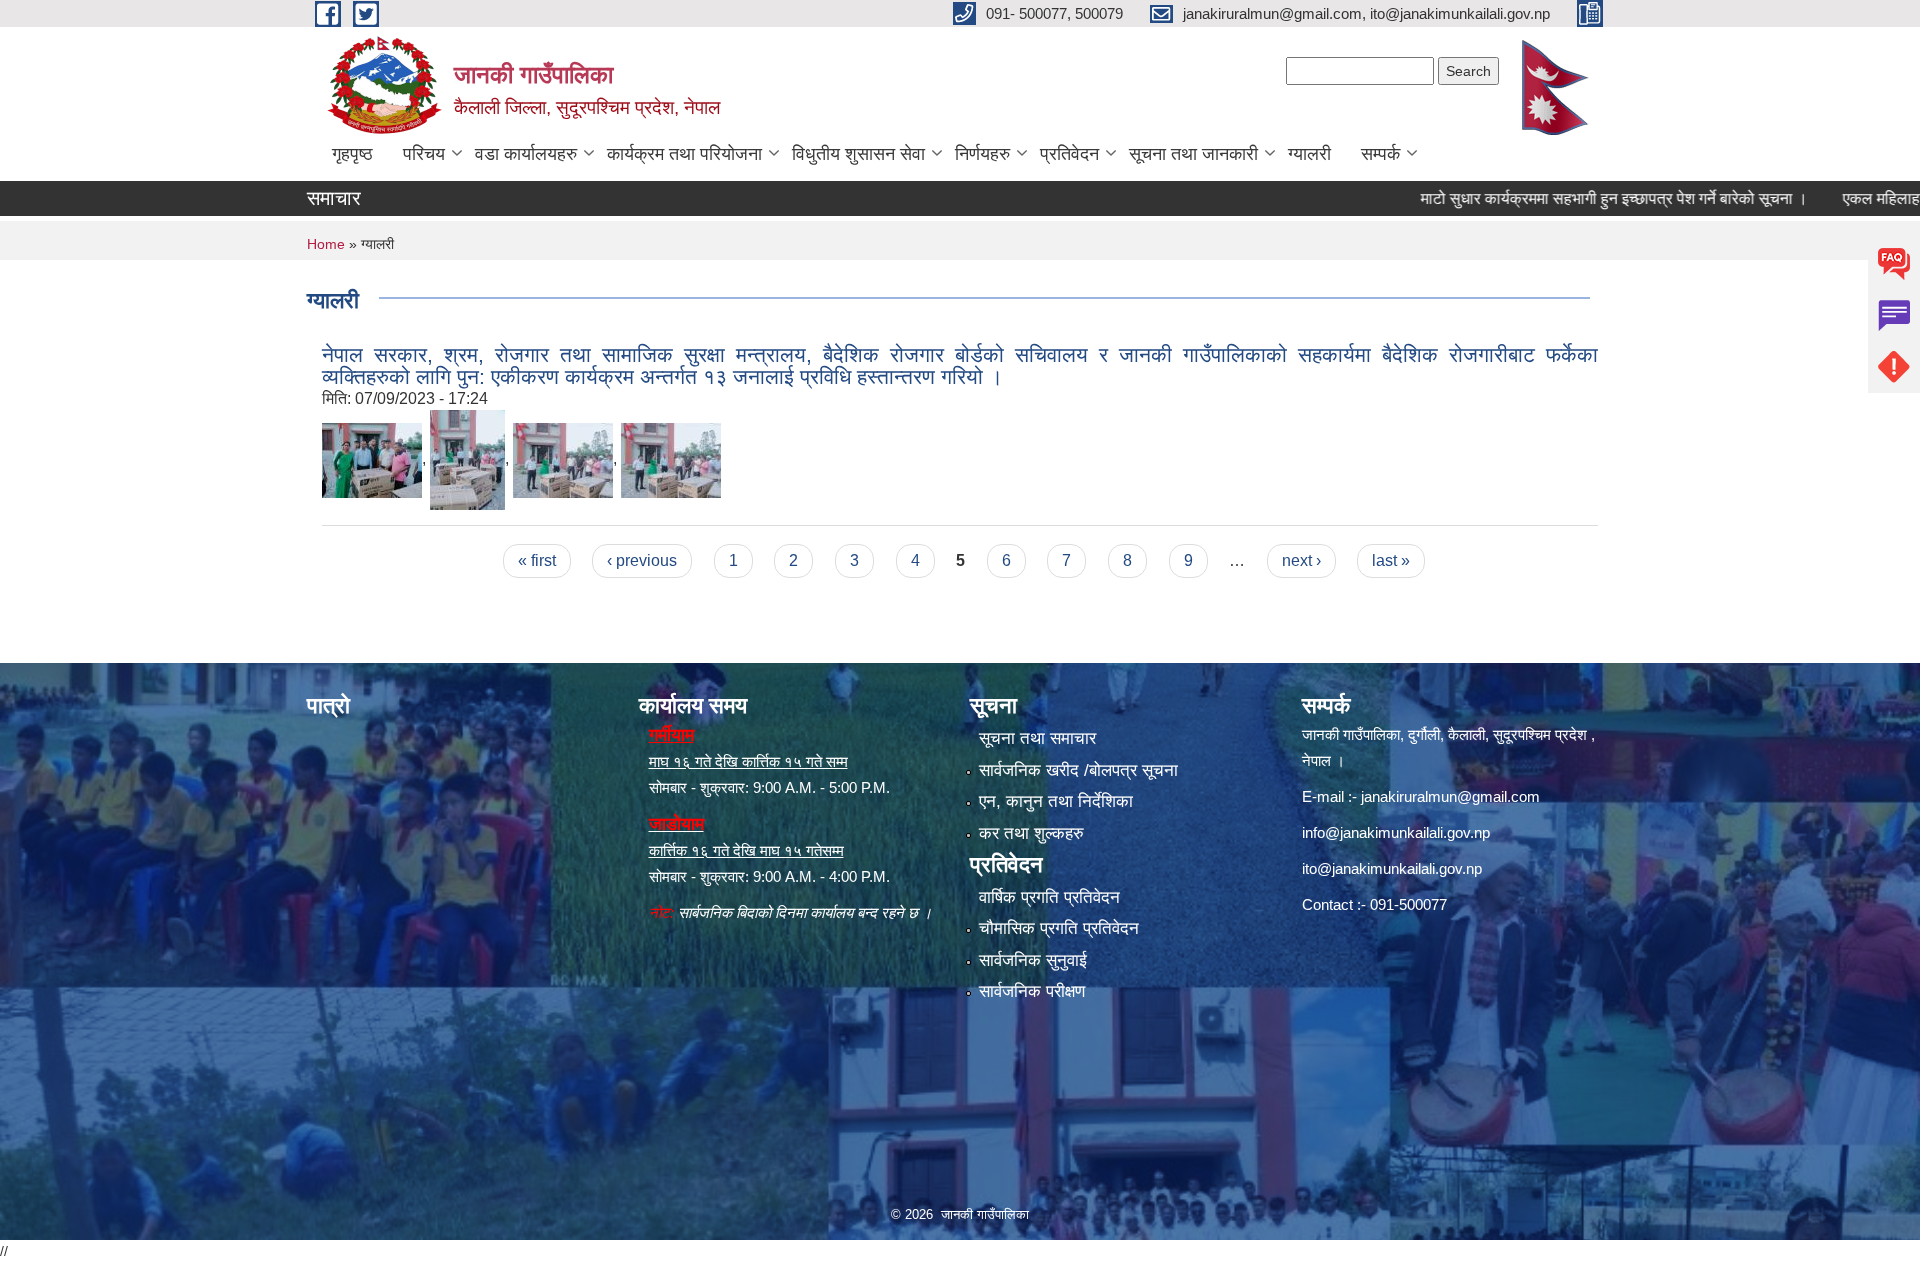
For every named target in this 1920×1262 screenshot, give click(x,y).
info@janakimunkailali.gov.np (1396, 832)
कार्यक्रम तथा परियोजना (684, 154)
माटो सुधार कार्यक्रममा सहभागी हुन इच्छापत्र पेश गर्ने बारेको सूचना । (1564, 198)
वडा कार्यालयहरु (526, 154)
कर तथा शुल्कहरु (1031, 833)
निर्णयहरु (982, 154)
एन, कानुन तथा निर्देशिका (1056, 801)
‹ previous (642, 560)
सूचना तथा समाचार (1037, 738)
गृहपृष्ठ (352, 154)
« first (537, 560)
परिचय (424, 154)
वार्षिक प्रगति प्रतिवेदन (1049, 897)
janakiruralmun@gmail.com (1450, 796)
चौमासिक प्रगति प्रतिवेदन (1059, 928)
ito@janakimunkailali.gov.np (1392, 868)
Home (326, 244)
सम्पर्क (1380, 154)
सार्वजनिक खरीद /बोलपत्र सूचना (1078, 770)
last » (1391, 560)
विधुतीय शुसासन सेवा (858, 154)
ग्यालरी (1309, 154)
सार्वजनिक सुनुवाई (1033, 960)
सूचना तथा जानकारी (1193, 154)
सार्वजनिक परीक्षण (1032, 991)
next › (1301, 560)
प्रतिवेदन (1069, 154)
